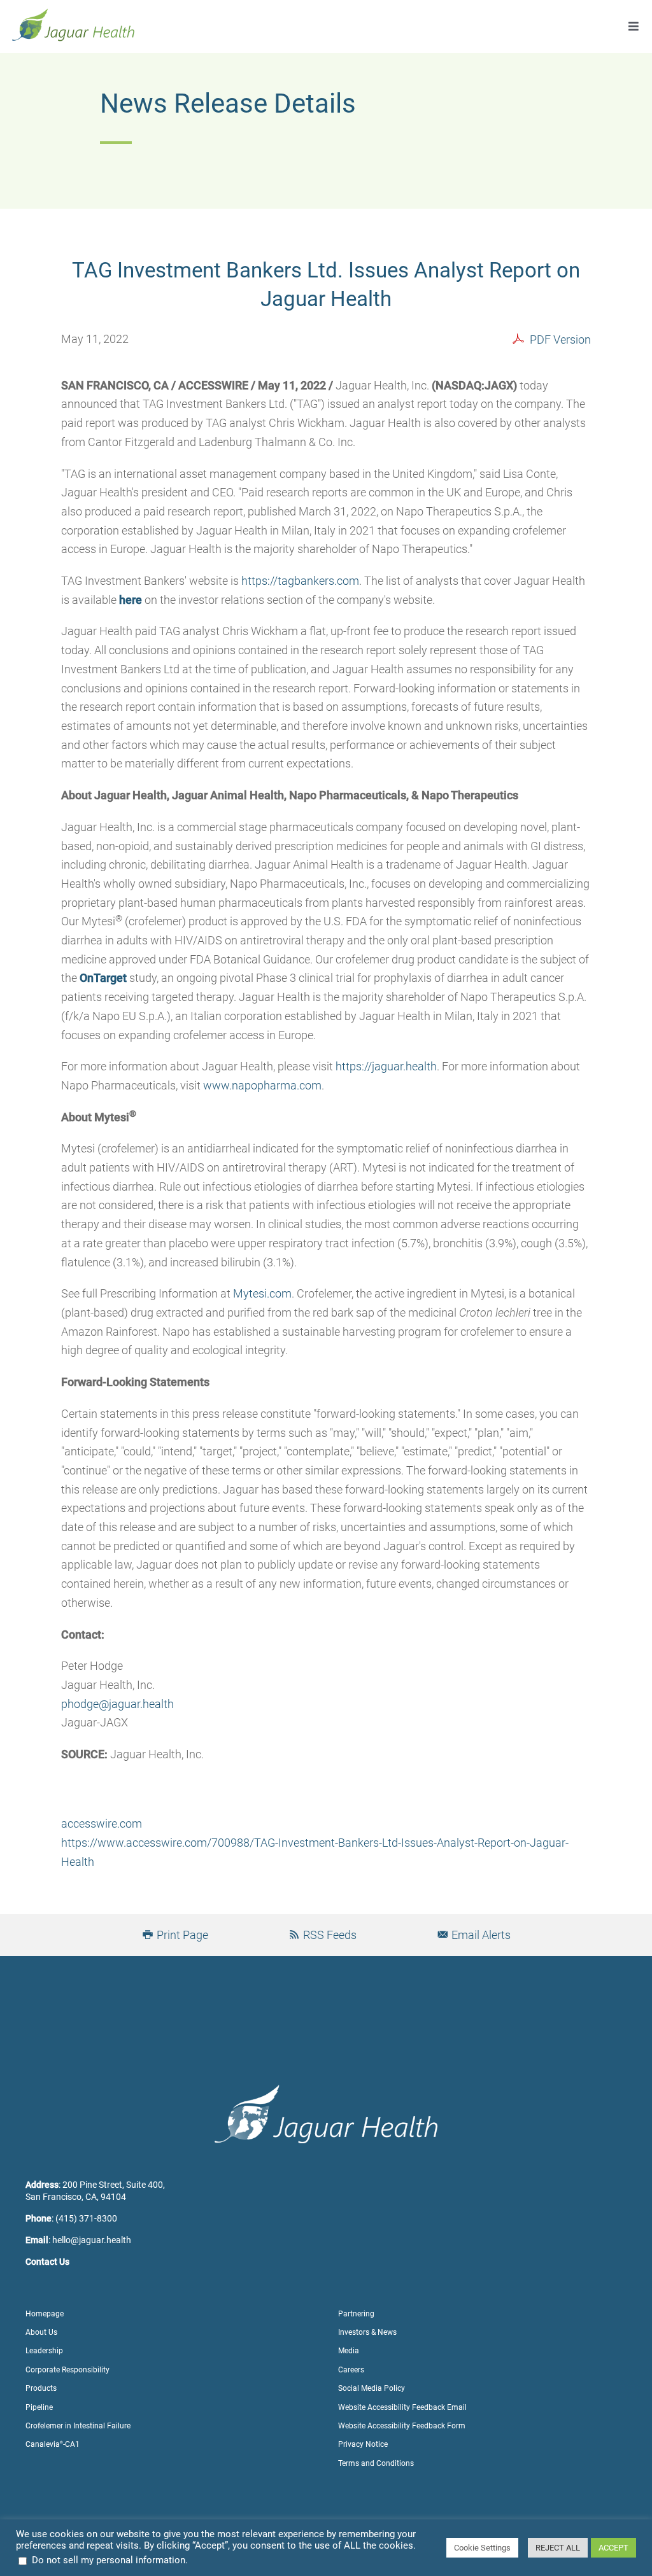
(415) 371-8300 (86, 2218)
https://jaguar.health (386, 1066)
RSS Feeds (329, 1935)
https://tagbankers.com (300, 581)
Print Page (181, 1935)
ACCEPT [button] (613, 2548)
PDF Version (560, 339)
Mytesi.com (262, 1293)
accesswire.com (102, 1823)
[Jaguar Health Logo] (73, 12)
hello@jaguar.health (92, 2240)
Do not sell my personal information (109, 2560)
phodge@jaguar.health (117, 1704)
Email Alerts (480, 1935)
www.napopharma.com (262, 1085)
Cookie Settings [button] (482, 2548)
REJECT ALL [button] (558, 2548)
